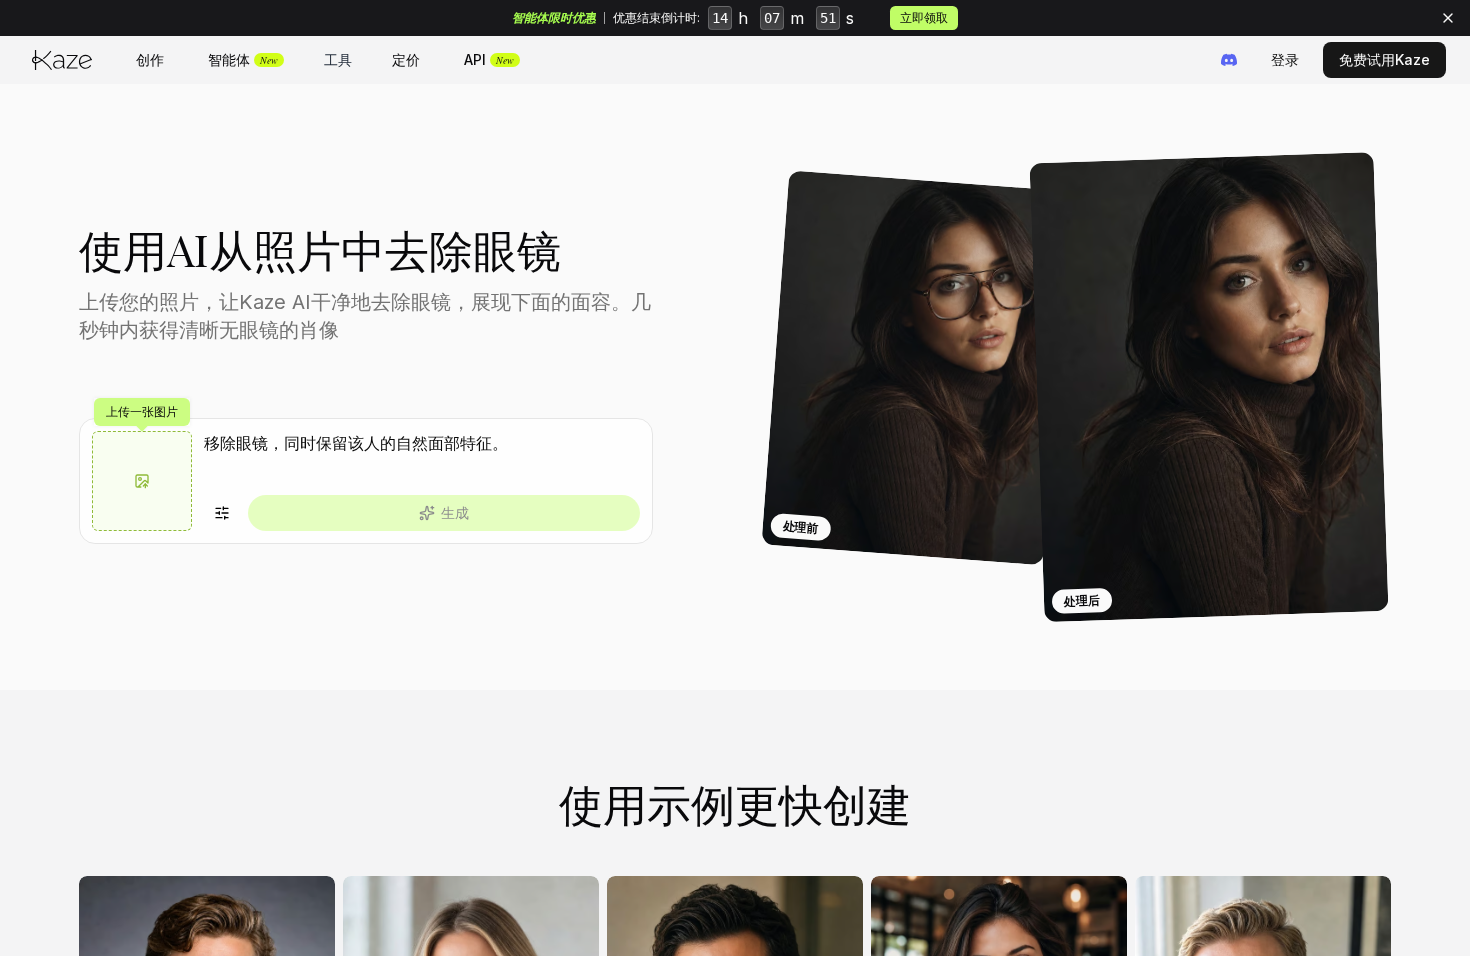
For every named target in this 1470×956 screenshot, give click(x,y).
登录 (1285, 59)
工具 (338, 59)
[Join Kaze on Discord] (1229, 60)
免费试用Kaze (1384, 59)
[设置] (222, 513)
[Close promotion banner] (1448, 18)
